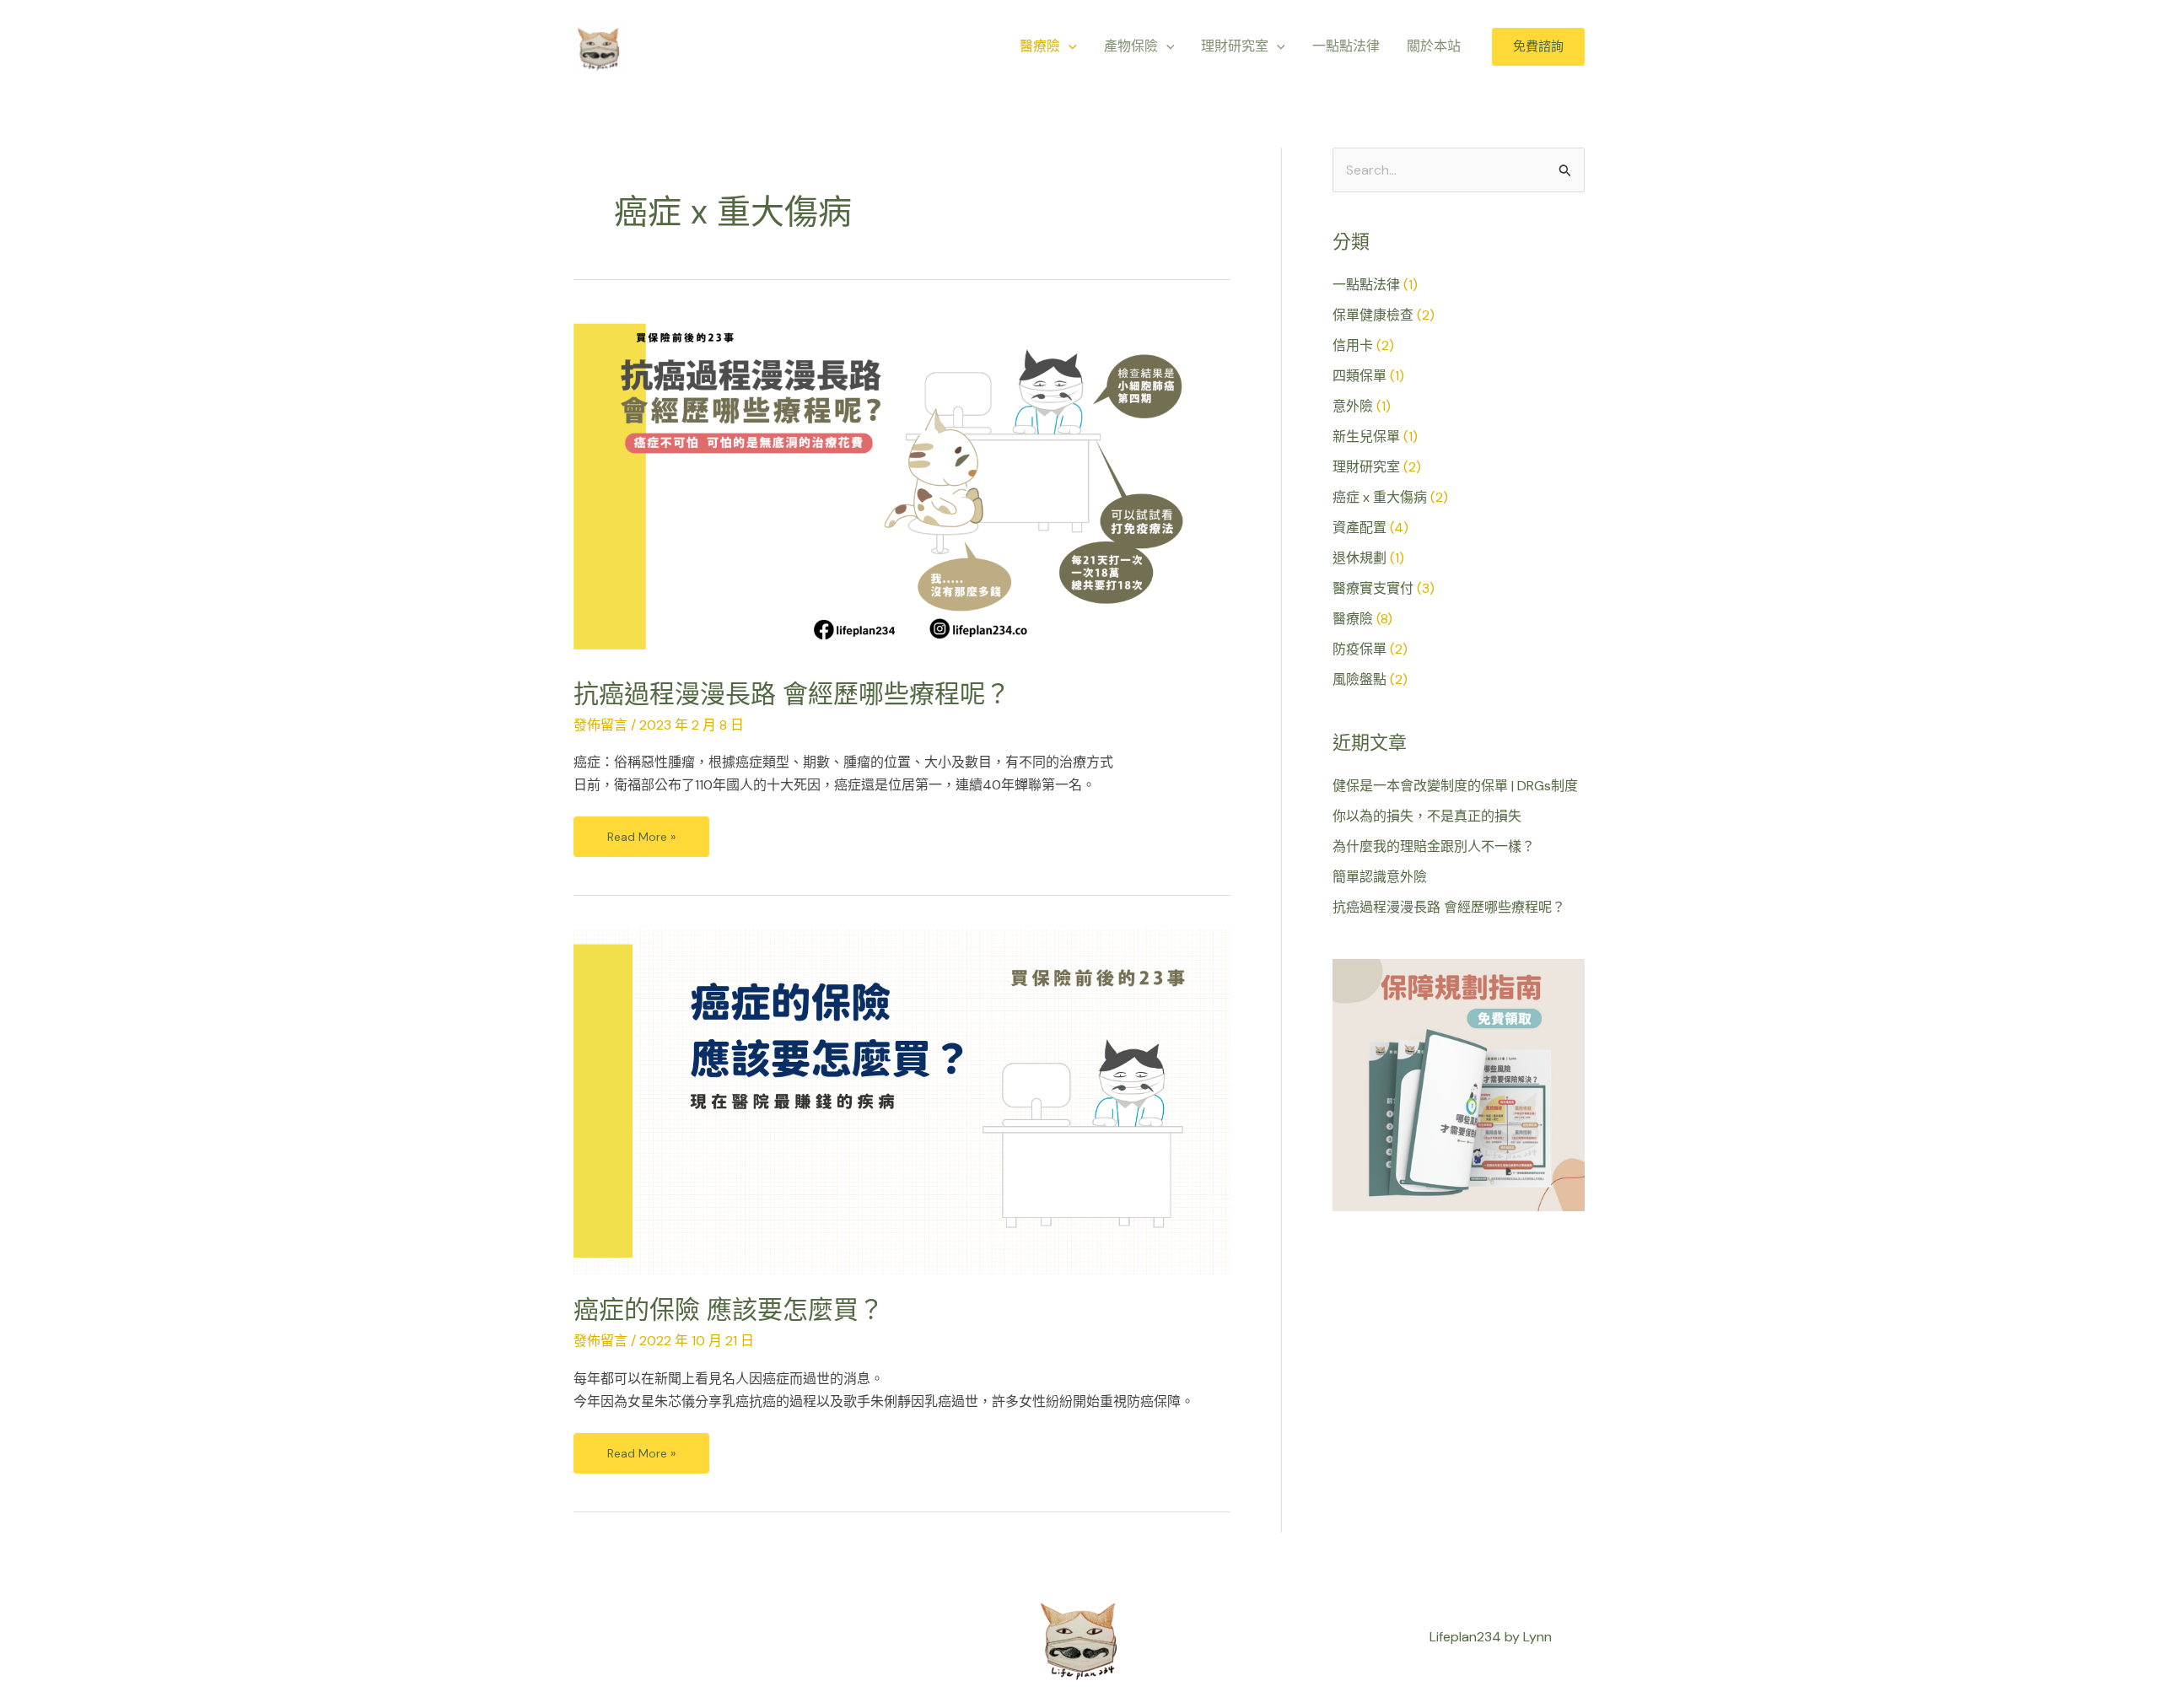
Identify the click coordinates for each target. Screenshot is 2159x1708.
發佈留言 (600, 725)
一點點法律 (1366, 285)
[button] (1069, 46)
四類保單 (1359, 376)
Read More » (641, 830)
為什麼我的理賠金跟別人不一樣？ (1434, 846)
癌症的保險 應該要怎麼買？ (729, 1309)
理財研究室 (1366, 467)
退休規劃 (1359, 558)
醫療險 (1353, 619)
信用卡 (1353, 345)
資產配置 (1359, 528)
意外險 (1353, 406)
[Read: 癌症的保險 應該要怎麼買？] (902, 1101)
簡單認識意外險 (1380, 877)
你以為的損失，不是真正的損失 (1427, 816)
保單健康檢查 (1373, 315)
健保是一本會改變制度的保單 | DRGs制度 (1455, 786)
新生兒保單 (1366, 436)
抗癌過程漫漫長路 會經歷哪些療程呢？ (792, 694)
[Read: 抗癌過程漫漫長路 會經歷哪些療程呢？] (902, 485)
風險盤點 (1359, 679)
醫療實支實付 (1373, 588)
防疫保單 (1359, 649)
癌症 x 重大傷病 (1380, 497)
